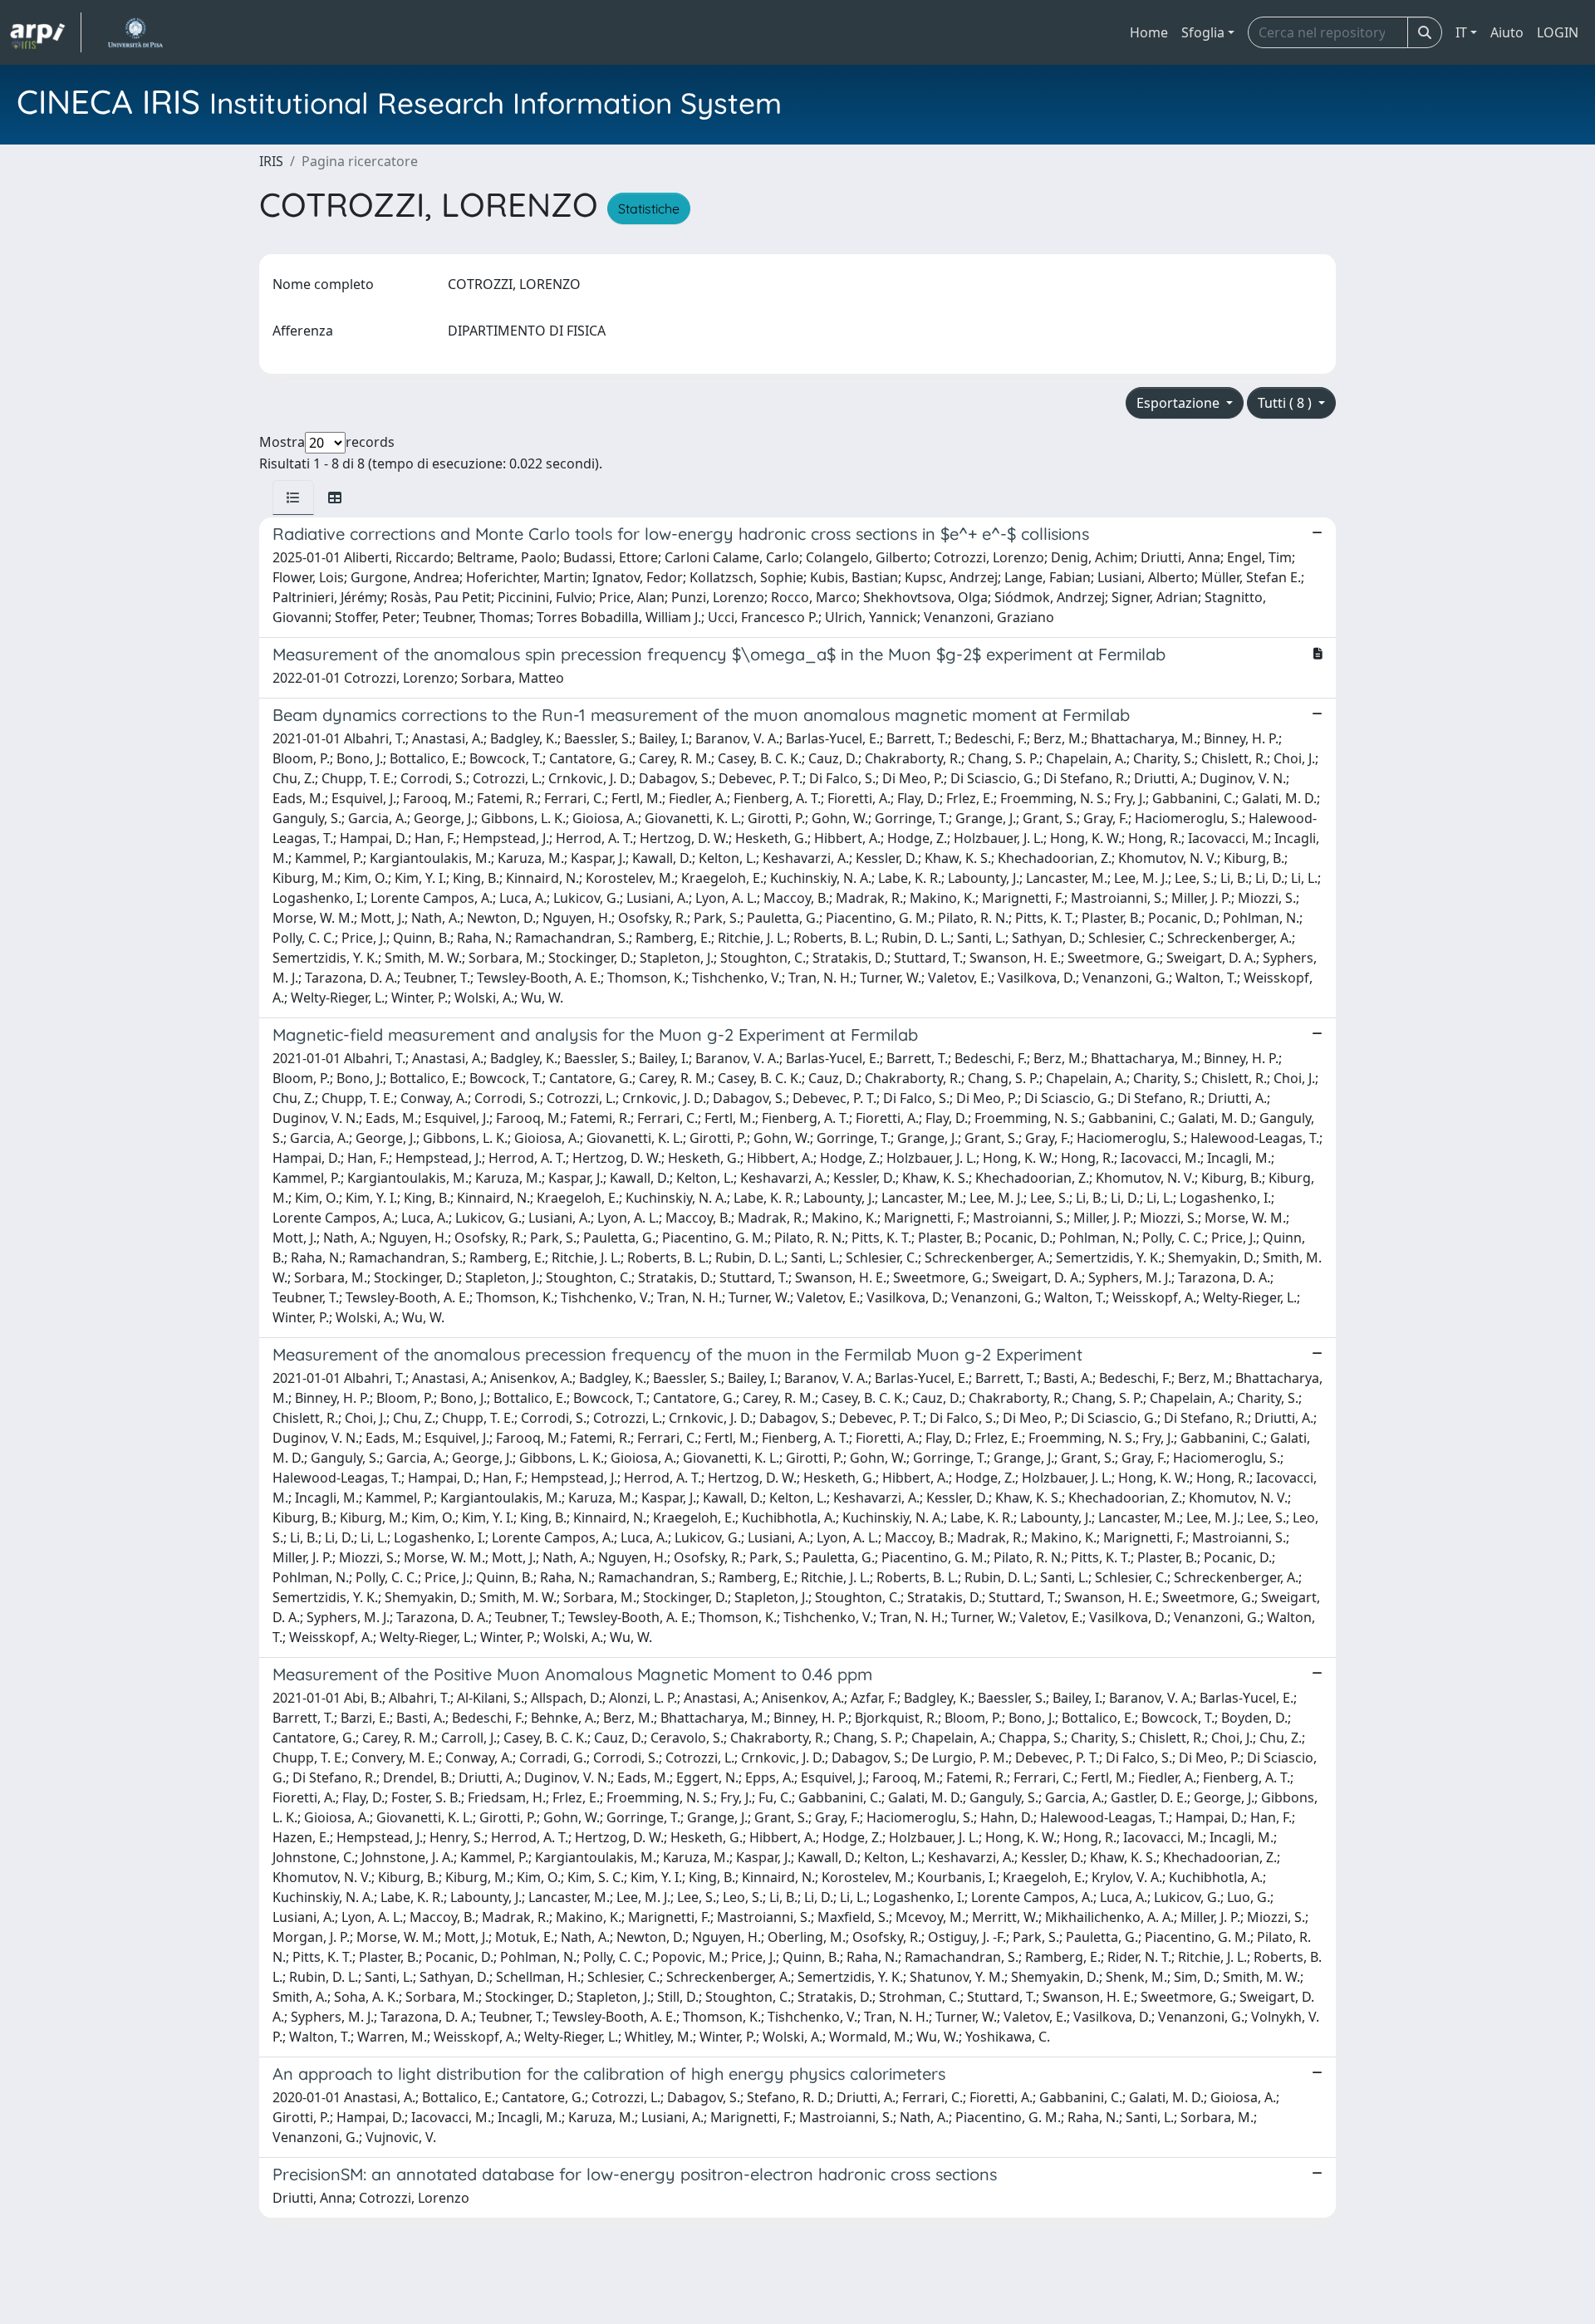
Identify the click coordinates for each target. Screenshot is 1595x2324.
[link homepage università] (135, 32)
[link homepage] (46, 32)
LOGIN (1558, 32)
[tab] (293, 498)
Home (1149, 32)
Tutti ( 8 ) (1286, 403)
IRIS (271, 161)
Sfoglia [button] (1203, 32)
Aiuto (1507, 32)
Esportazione (1180, 403)
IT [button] (1461, 32)
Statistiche (649, 208)
